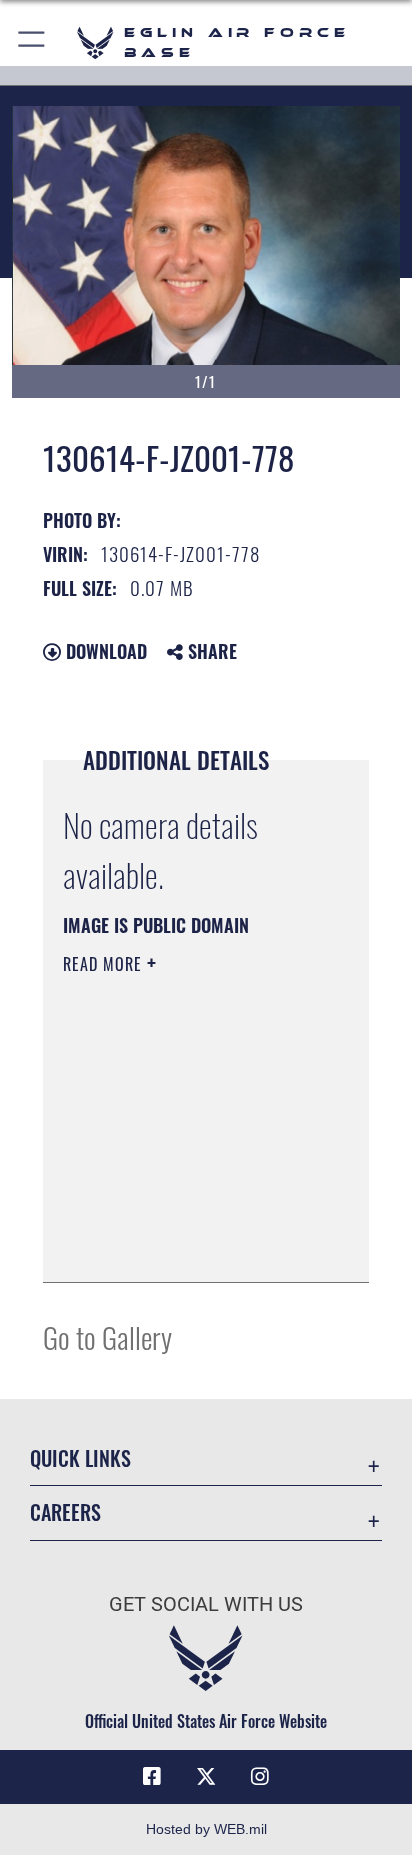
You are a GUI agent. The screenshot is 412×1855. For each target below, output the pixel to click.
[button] (32, 42)
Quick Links (80, 1458)
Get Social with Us (206, 1604)
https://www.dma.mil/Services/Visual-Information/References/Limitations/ (184, 1245)
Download (104, 651)
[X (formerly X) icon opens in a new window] (206, 1777)
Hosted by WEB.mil (206, 1829)
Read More (105, 964)
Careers (65, 1512)
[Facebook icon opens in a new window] (152, 1777)
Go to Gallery (107, 1336)
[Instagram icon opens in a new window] (260, 1777)
